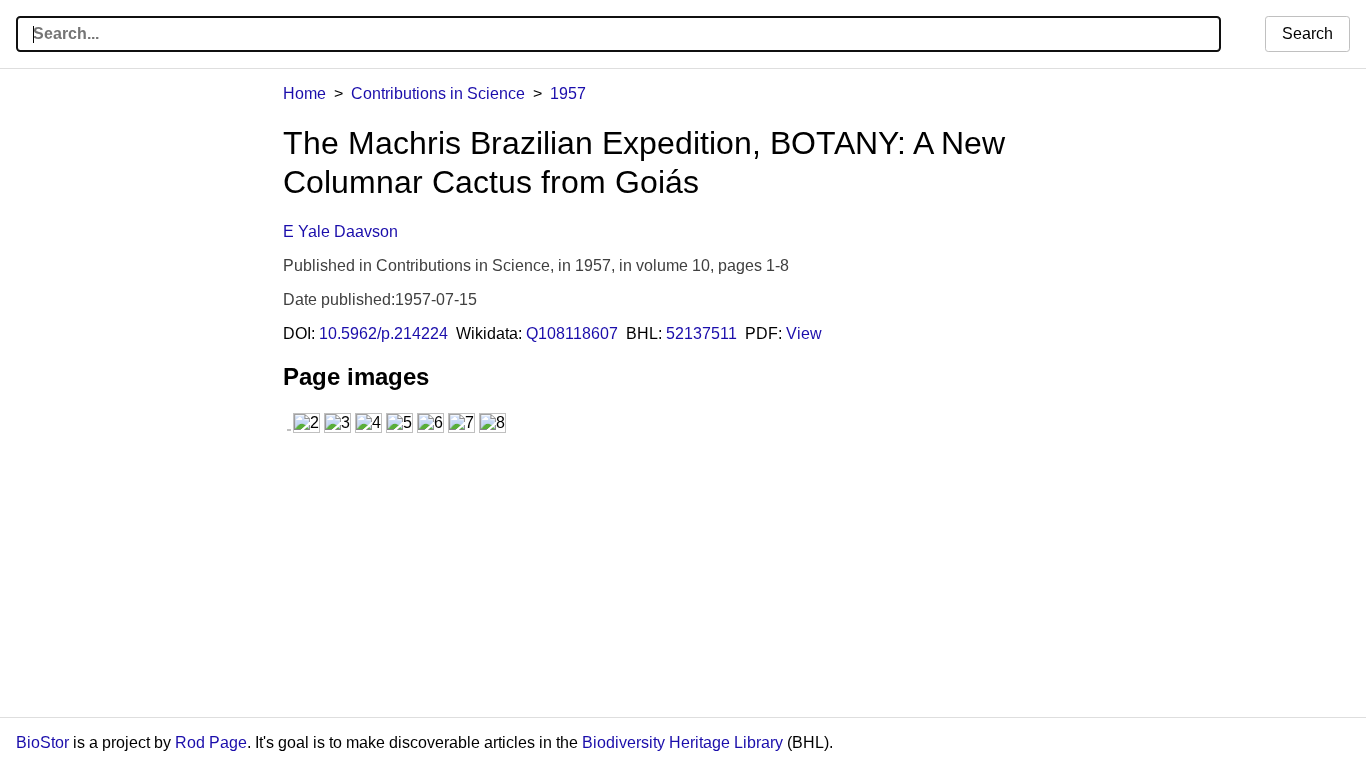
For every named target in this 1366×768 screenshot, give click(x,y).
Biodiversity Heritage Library (682, 742)
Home (304, 93)
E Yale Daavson (340, 231)
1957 (568, 93)
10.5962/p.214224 (383, 333)
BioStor (42, 742)
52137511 (701, 333)
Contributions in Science (438, 93)
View (804, 333)
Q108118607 (572, 333)
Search (1307, 33)
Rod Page (211, 742)
